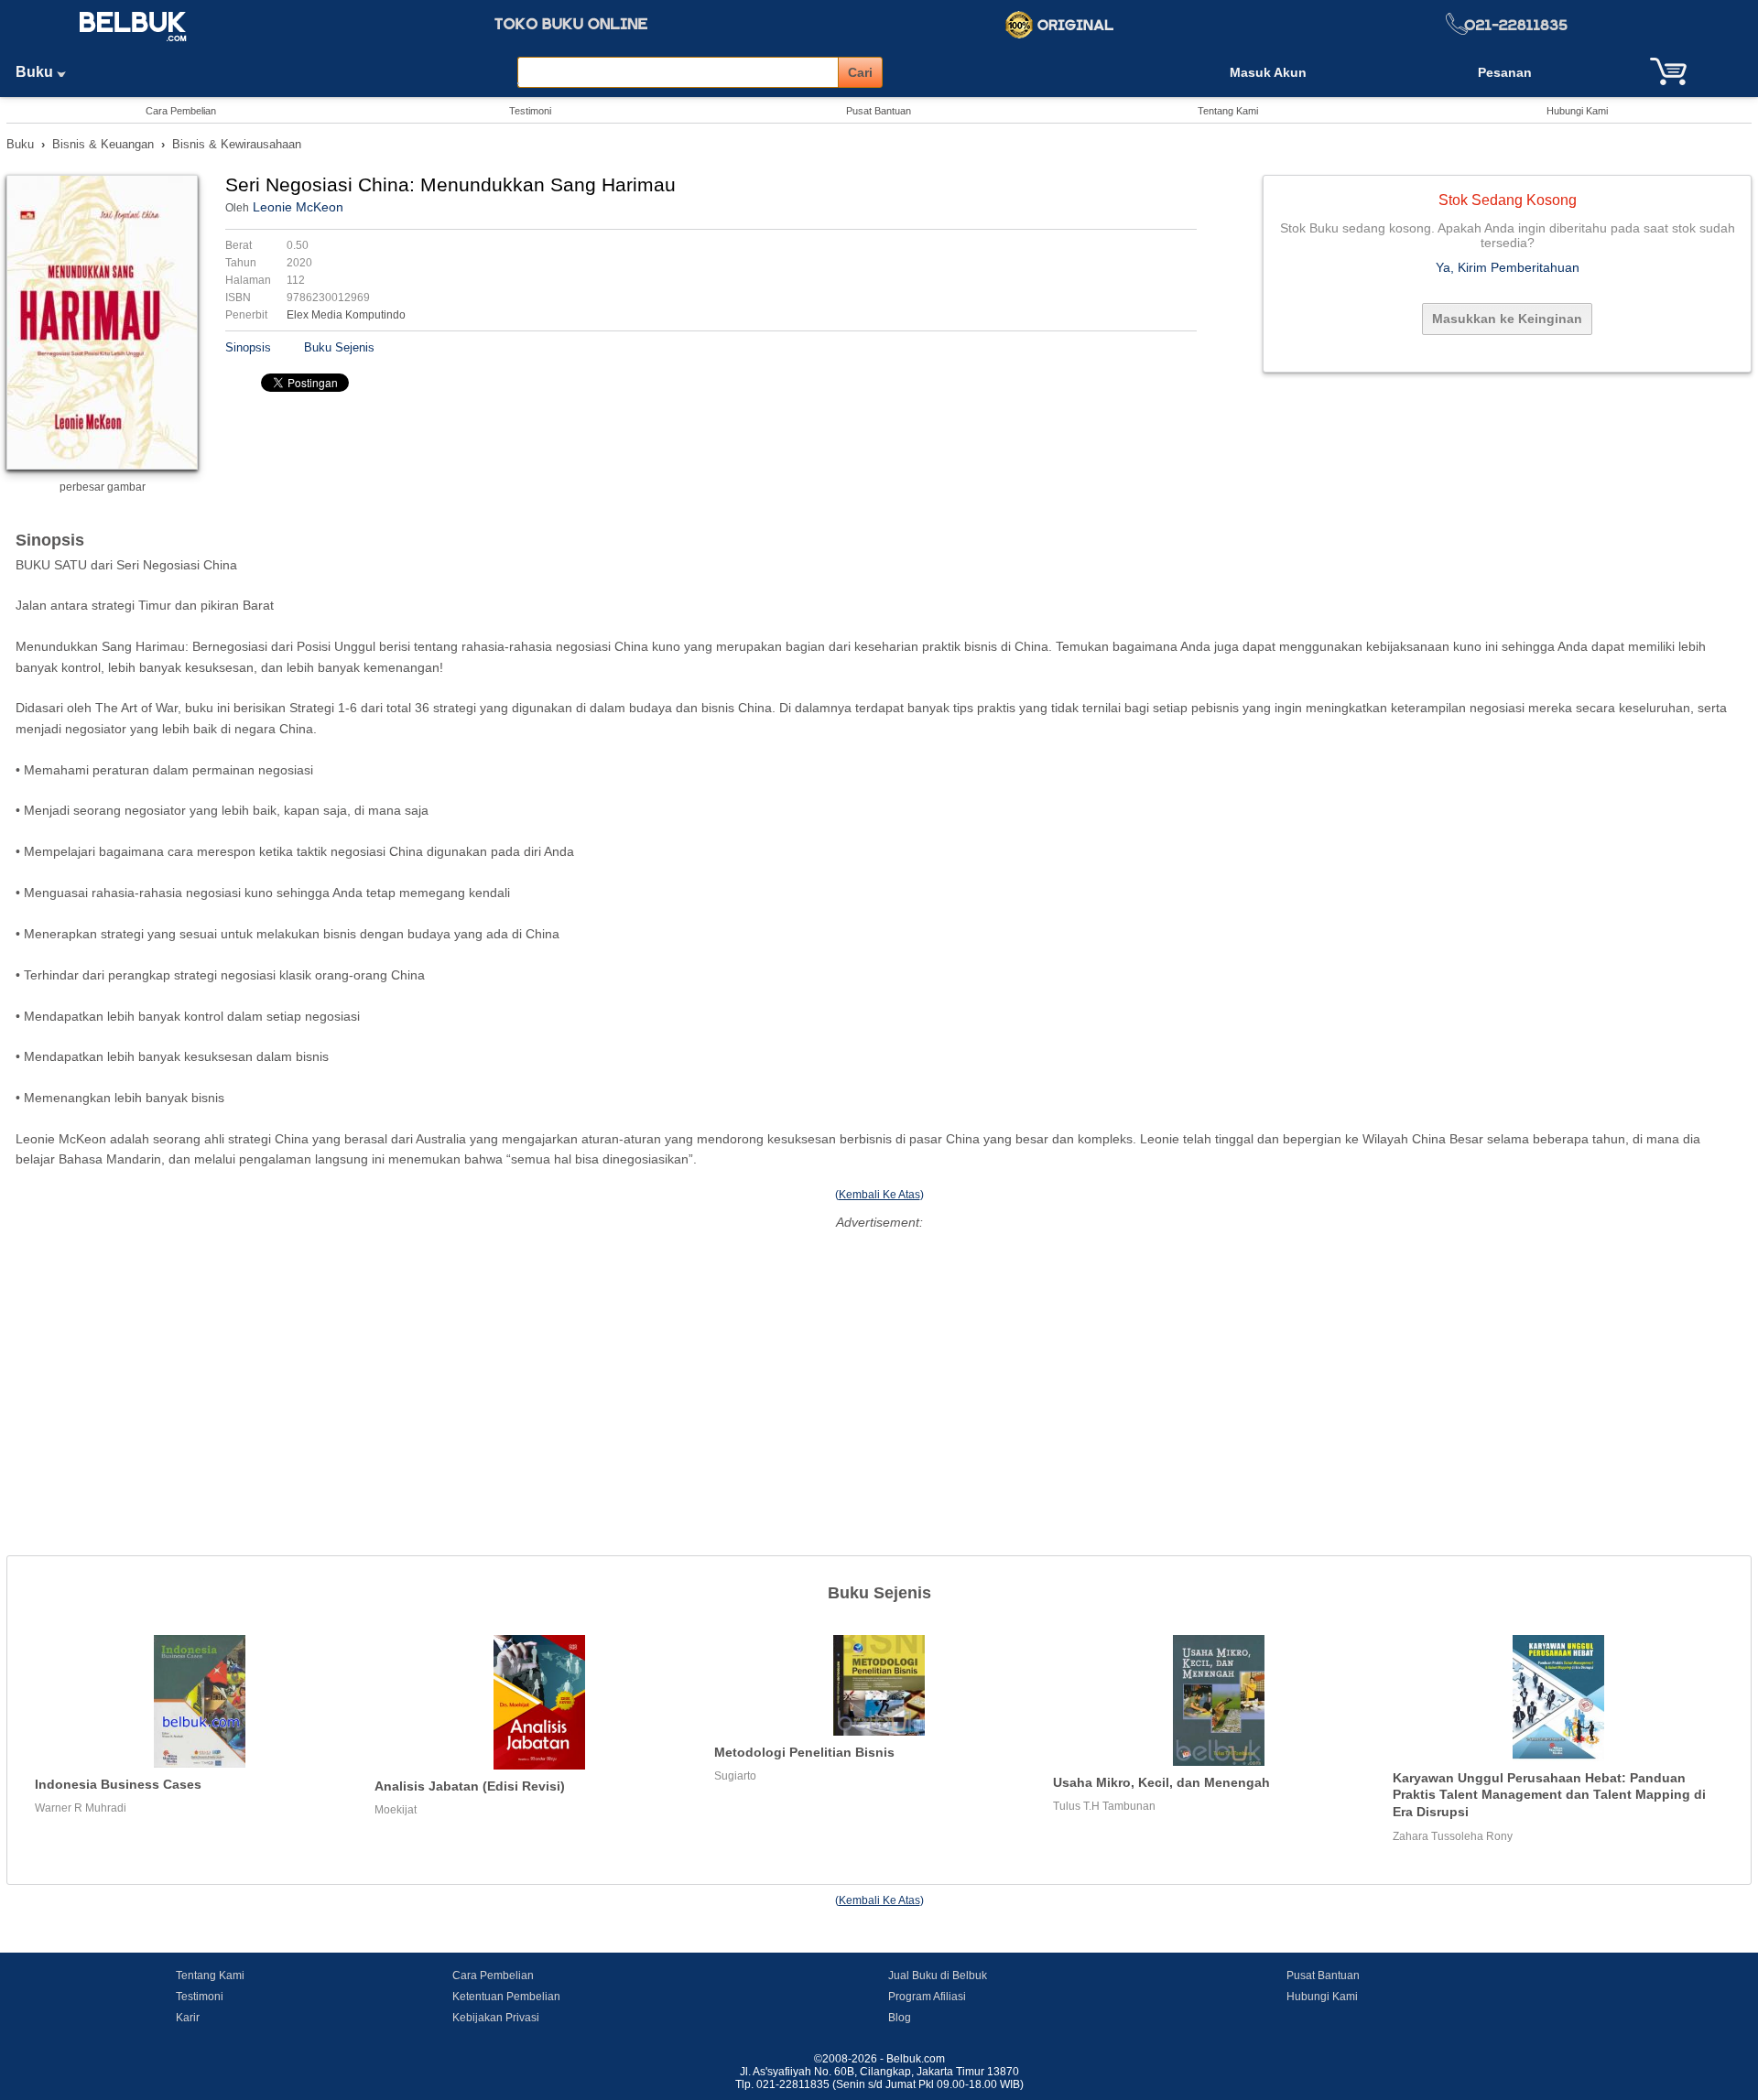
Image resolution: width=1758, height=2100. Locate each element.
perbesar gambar (103, 487)
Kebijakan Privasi (496, 2018)
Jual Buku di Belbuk (938, 1976)
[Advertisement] (879, 1363)
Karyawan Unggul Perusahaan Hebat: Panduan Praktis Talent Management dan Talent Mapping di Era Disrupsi (1549, 1795)
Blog (900, 2018)
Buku (36, 72)
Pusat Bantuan (879, 111)
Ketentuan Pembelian (506, 1997)
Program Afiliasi (927, 1997)
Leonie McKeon (298, 207)
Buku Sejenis (339, 347)
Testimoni (530, 111)
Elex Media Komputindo (346, 315)
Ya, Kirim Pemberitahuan (1508, 267)
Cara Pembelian (181, 111)
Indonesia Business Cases (118, 1784)
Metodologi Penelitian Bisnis (804, 1752)
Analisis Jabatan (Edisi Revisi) (470, 1786)
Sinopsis (248, 347)
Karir (188, 2018)
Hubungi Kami (1577, 111)
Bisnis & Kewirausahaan (237, 144)
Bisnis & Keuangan (103, 144)
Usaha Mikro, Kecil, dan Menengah (1161, 1782)
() (879, 1195)
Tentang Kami (1228, 111)
